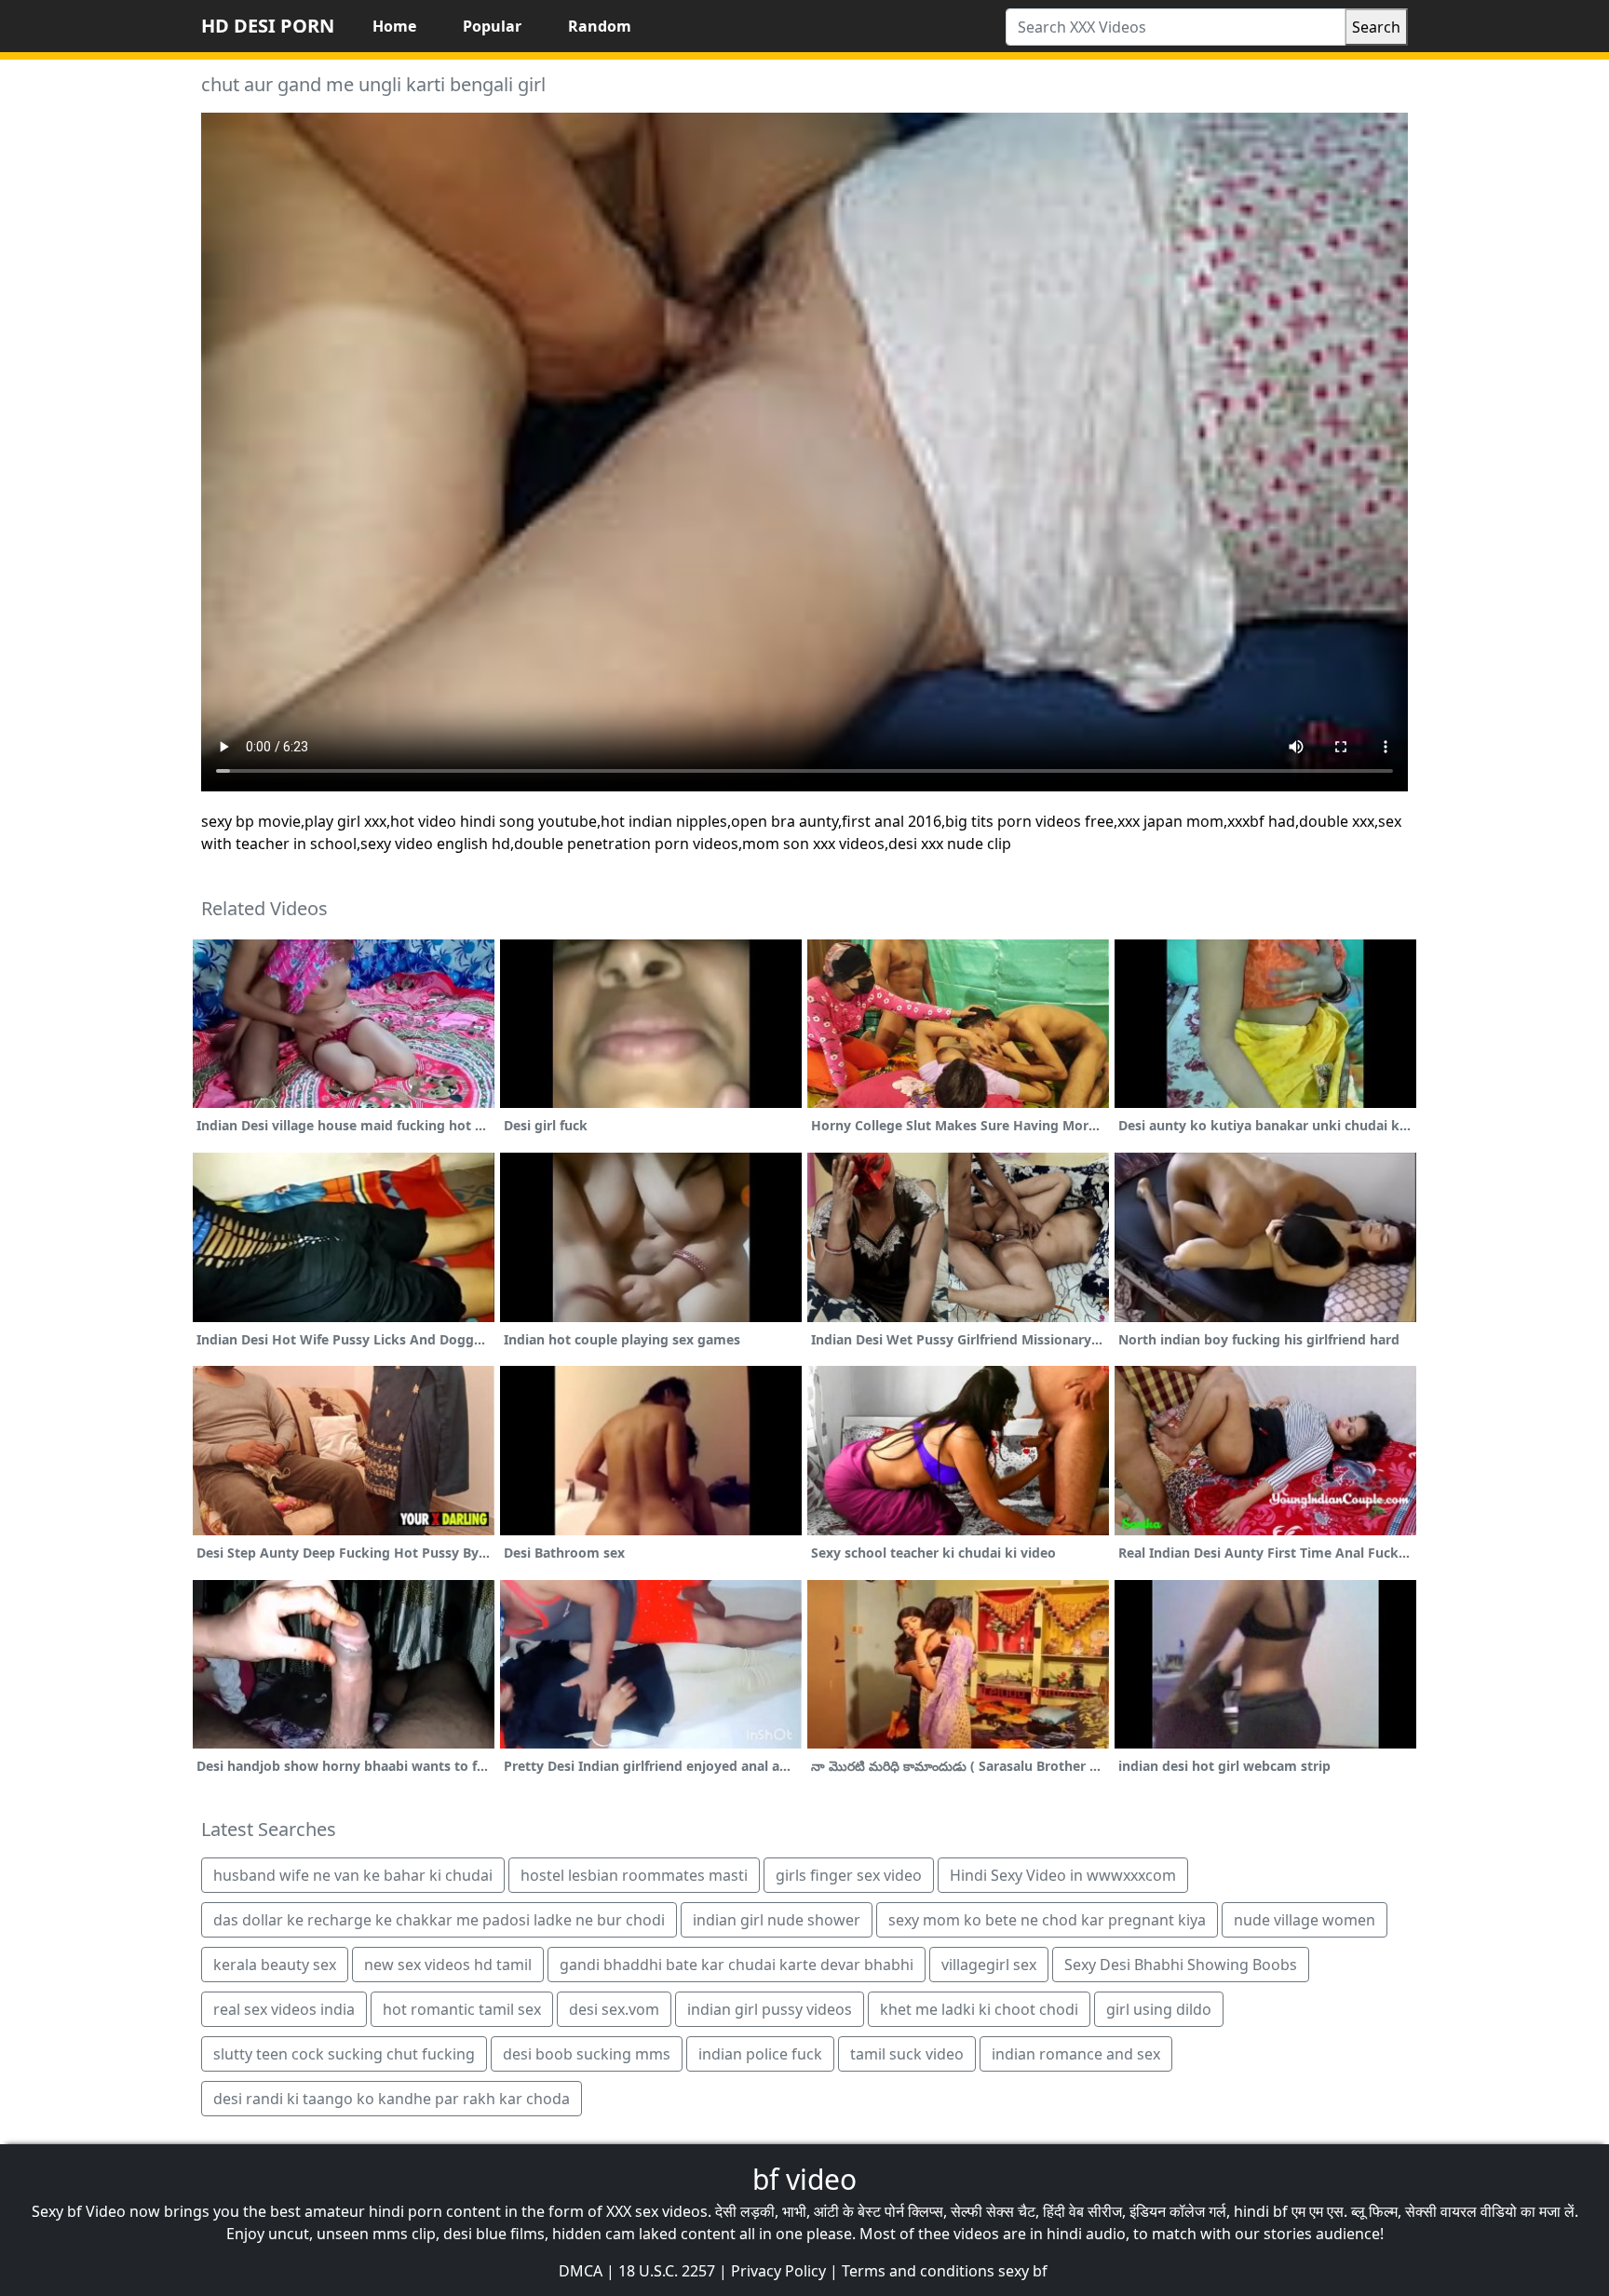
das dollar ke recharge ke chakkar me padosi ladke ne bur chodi (439, 1920)
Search (1376, 27)
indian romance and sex (1076, 2054)
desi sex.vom (614, 2009)
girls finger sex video (849, 1875)
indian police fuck (760, 2054)
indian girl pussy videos (770, 2009)
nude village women (1305, 1920)
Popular (492, 26)
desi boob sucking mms (587, 2054)
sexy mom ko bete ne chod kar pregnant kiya (1047, 1920)
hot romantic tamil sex (462, 2009)
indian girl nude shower (777, 1920)
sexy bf (1023, 2271)
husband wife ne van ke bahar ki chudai (353, 1875)
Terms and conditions (918, 2271)
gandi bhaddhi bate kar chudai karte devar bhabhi (737, 1965)
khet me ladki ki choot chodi (979, 2009)
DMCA (581, 2271)
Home (394, 26)
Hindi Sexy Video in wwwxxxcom (1063, 1875)
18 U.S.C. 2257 (667, 2271)
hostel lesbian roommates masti (634, 1875)
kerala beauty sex (275, 1965)
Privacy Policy (778, 2271)
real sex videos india (284, 2009)
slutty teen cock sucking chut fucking (344, 2054)
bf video (804, 2179)
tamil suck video (907, 2054)
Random (600, 26)
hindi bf (1261, 2211)
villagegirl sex (989, 1965)
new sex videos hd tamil (448, 1965)
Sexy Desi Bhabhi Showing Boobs (1181, 1965)
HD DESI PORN (268, 26)
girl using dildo (1159, 2009)
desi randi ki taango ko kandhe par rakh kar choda (392, 2099)
